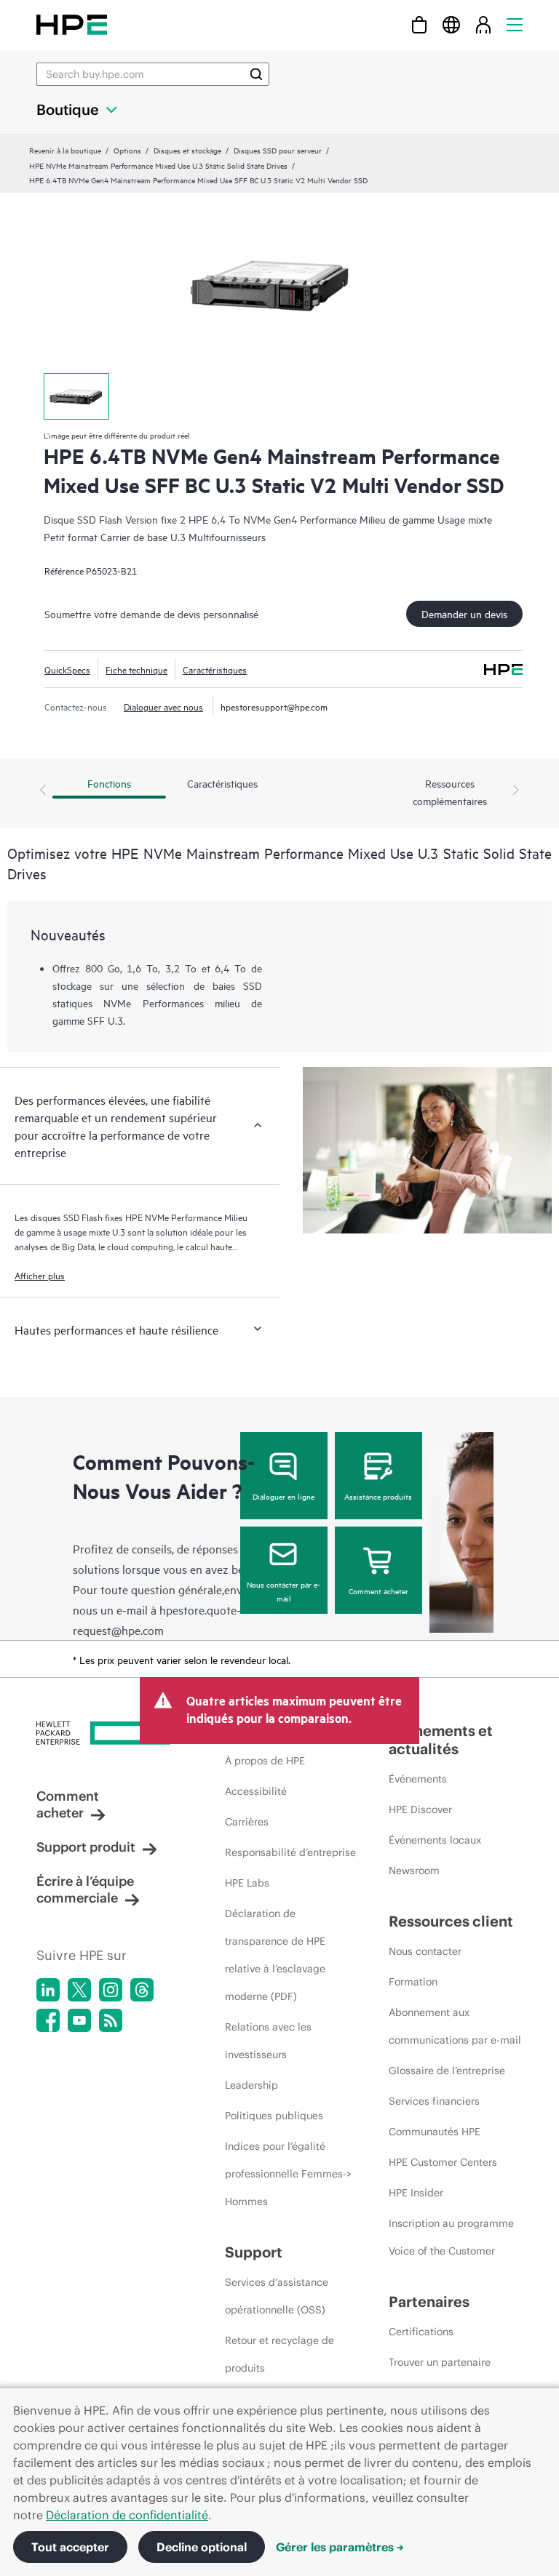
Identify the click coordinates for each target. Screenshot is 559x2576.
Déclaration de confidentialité (127, 2515)
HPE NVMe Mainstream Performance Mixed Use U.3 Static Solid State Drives (158, 165)
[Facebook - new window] (48, 2020)
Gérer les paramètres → (340, 2547)
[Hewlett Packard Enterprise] (72, 24)
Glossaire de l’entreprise (447, 2071)
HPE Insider (416, 2193)
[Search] (256, 74)
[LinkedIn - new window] (48, 1990)
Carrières (247, 1822)
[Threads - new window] (142, 1990)
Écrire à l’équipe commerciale (85, 1889)
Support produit (86, 1847)
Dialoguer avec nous (163, 706)
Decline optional (202, 2547)
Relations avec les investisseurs (268, 2041)
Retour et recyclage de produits (279, 2354)
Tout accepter (70, 2547)
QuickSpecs (67, 669)
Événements (418, 1779)
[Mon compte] (483, 24)
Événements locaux (435, 1840)
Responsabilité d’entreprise (290, 1852)
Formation (413, 1982)
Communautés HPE (435, 2132)
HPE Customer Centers (443, 2162)
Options (127, 150)
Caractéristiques (215, 669)
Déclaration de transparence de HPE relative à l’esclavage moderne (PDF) (275, 1955)
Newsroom (414, 1871)
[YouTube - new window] (79, 2020)
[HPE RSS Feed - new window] (111, 2020)
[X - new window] (79, 1990)
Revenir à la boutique (65, 150)
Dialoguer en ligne (284, 1496)
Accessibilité (256, 1791)
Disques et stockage (187, 150)
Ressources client (451, 1921)
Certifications (421, 2332)
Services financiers (434, 2101)
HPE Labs (247, 1883)
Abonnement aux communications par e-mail (455, 2026)
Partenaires (429, 2301)
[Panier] (419, 24)
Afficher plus (40, 1275)
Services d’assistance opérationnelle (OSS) (277, 2296)
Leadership (251, 2085)
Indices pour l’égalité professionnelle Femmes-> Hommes (288, 2174)
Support (254, 2252)
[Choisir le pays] (451, 24)
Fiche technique (136, 669)
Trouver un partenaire (440, 2362)
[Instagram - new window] (111, 1990)
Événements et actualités (441, 1740)
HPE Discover (420, 1809)
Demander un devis (464, 613)
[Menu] (515, 24)
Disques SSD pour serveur (278, 150)
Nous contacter (425, 1951)
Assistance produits (378, 1496)
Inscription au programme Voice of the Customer (451, 2237)
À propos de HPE (265, 1761)
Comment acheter (378, 1591)
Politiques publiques (274, 2116)
